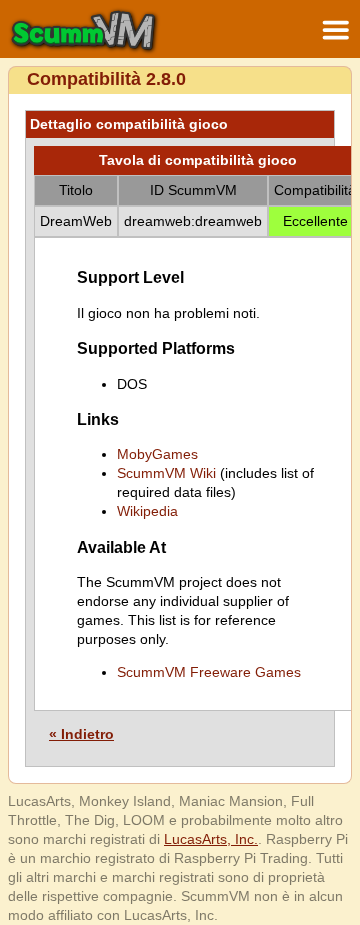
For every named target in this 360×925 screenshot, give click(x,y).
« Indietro (81, 734)
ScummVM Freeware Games (209, 672)
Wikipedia (147, 511)
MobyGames (157, 454)
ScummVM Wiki (166, 473)
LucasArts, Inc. (211, 839)
